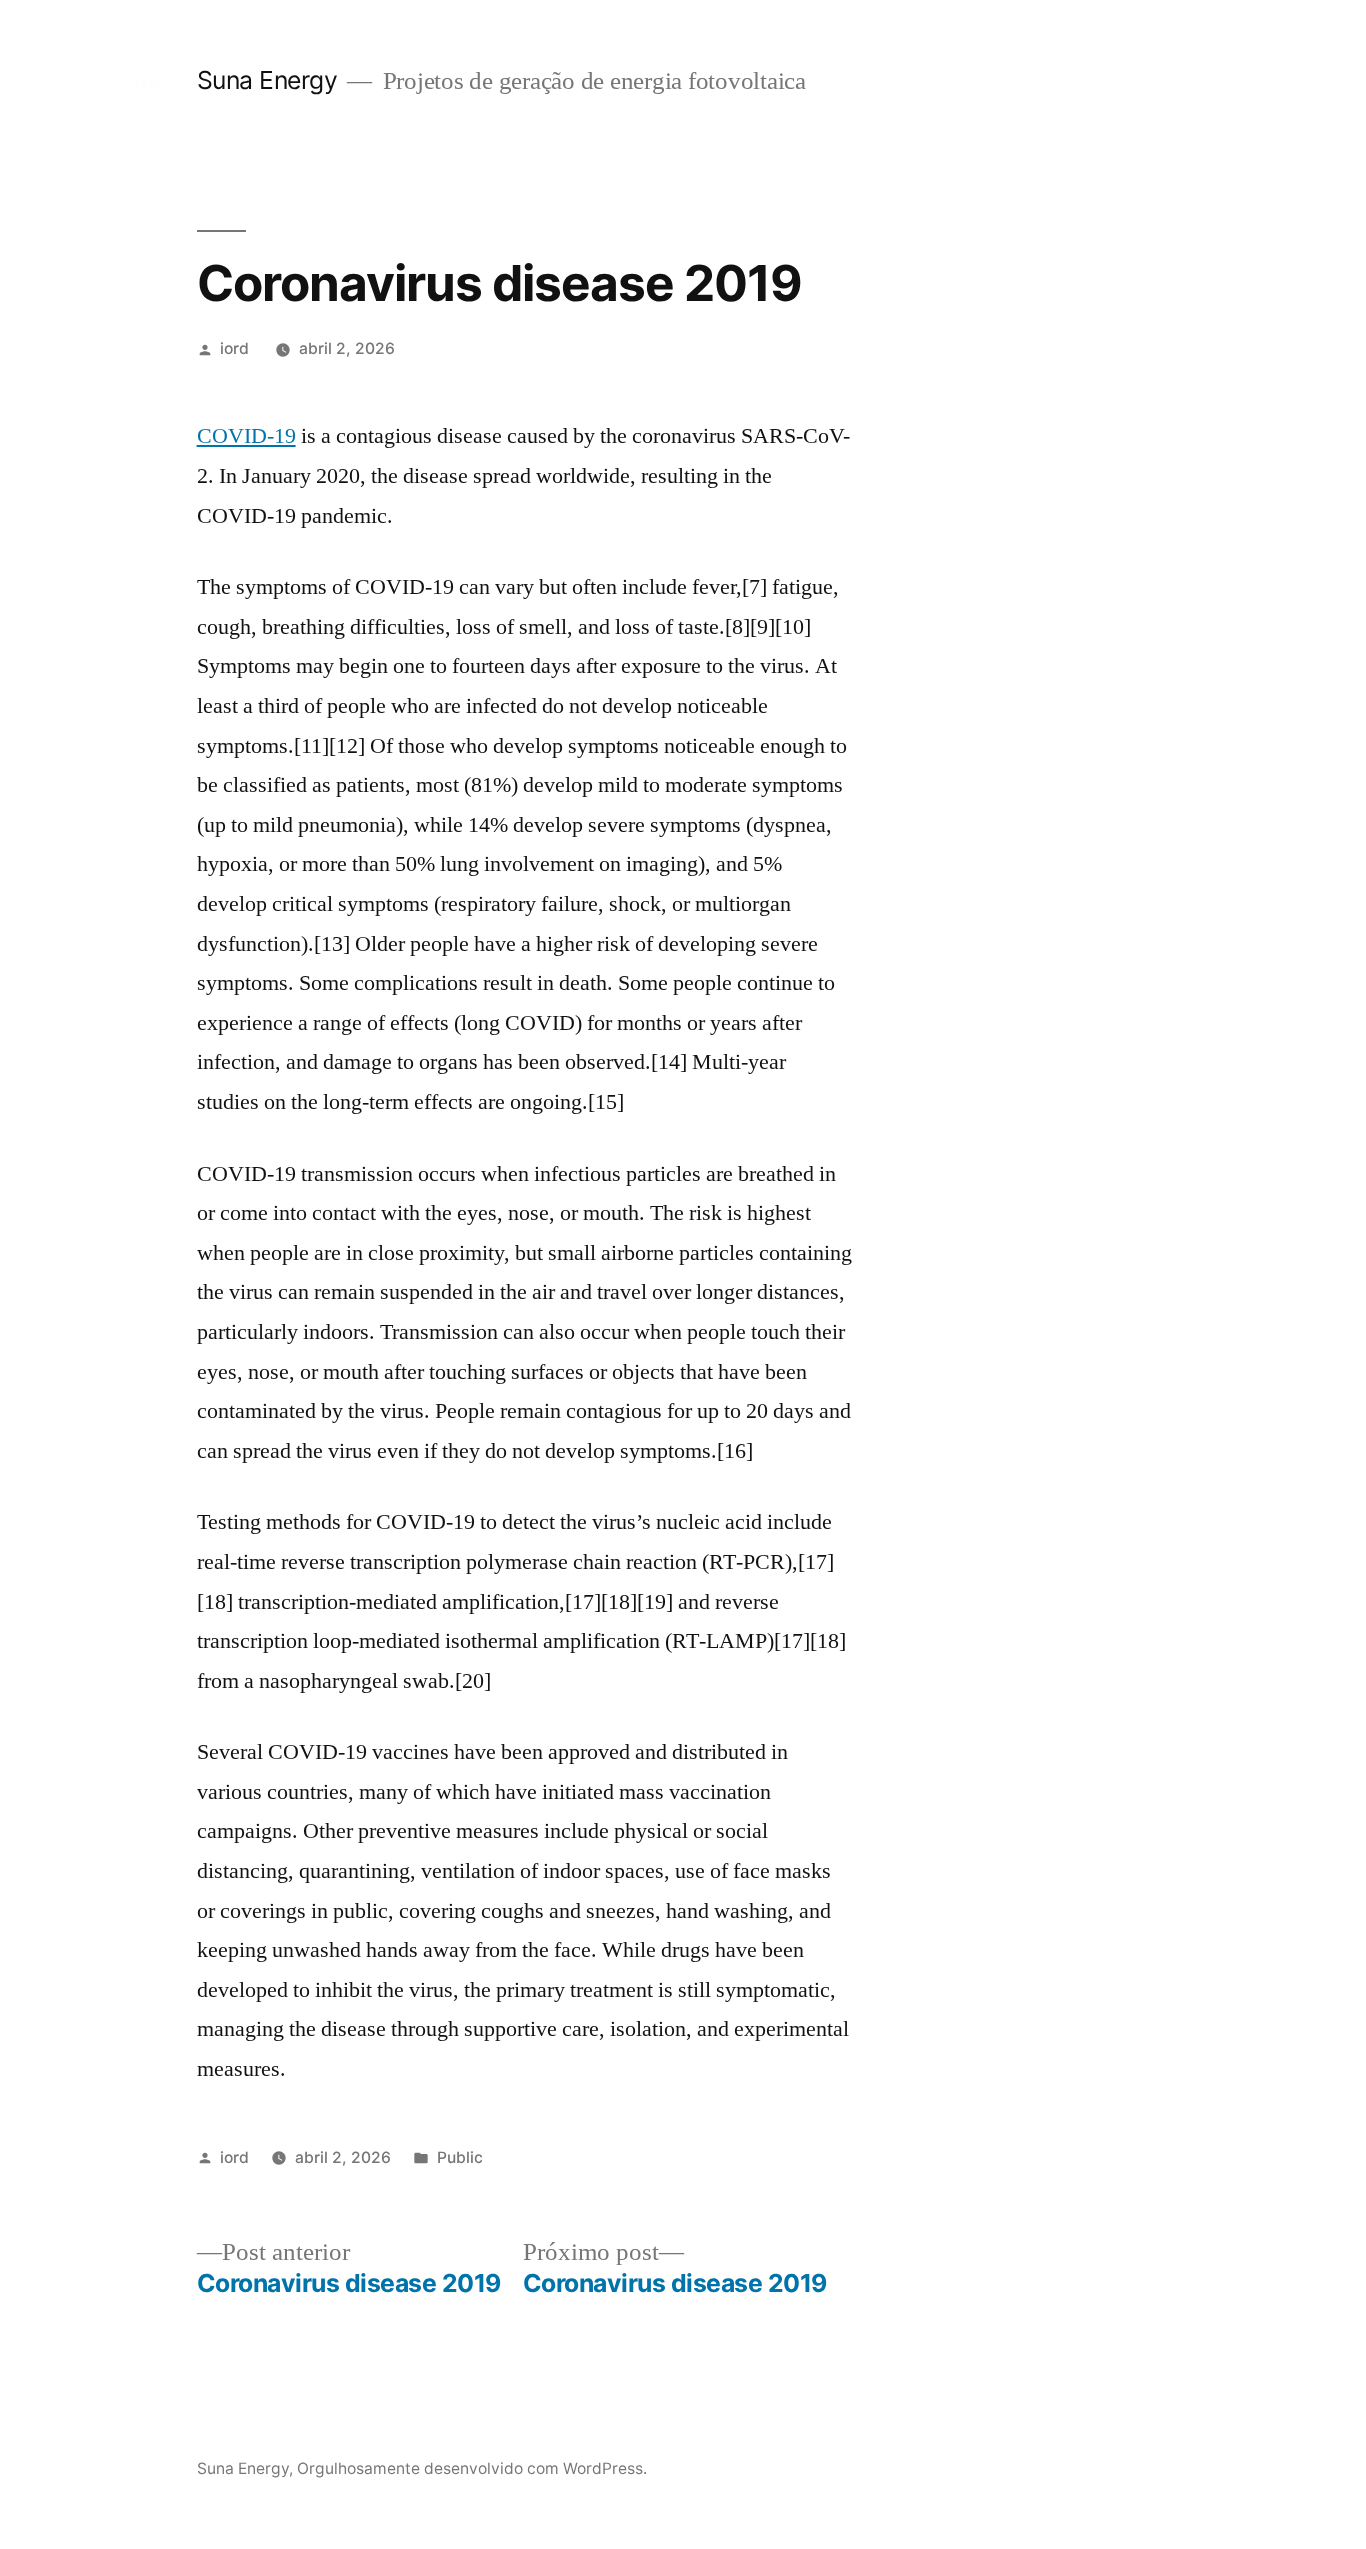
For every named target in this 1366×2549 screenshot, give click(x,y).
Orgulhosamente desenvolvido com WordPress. (472, 2468)
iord (234, 348)
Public (460, 2157)
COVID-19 (246, 436)
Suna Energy (267, 80)
